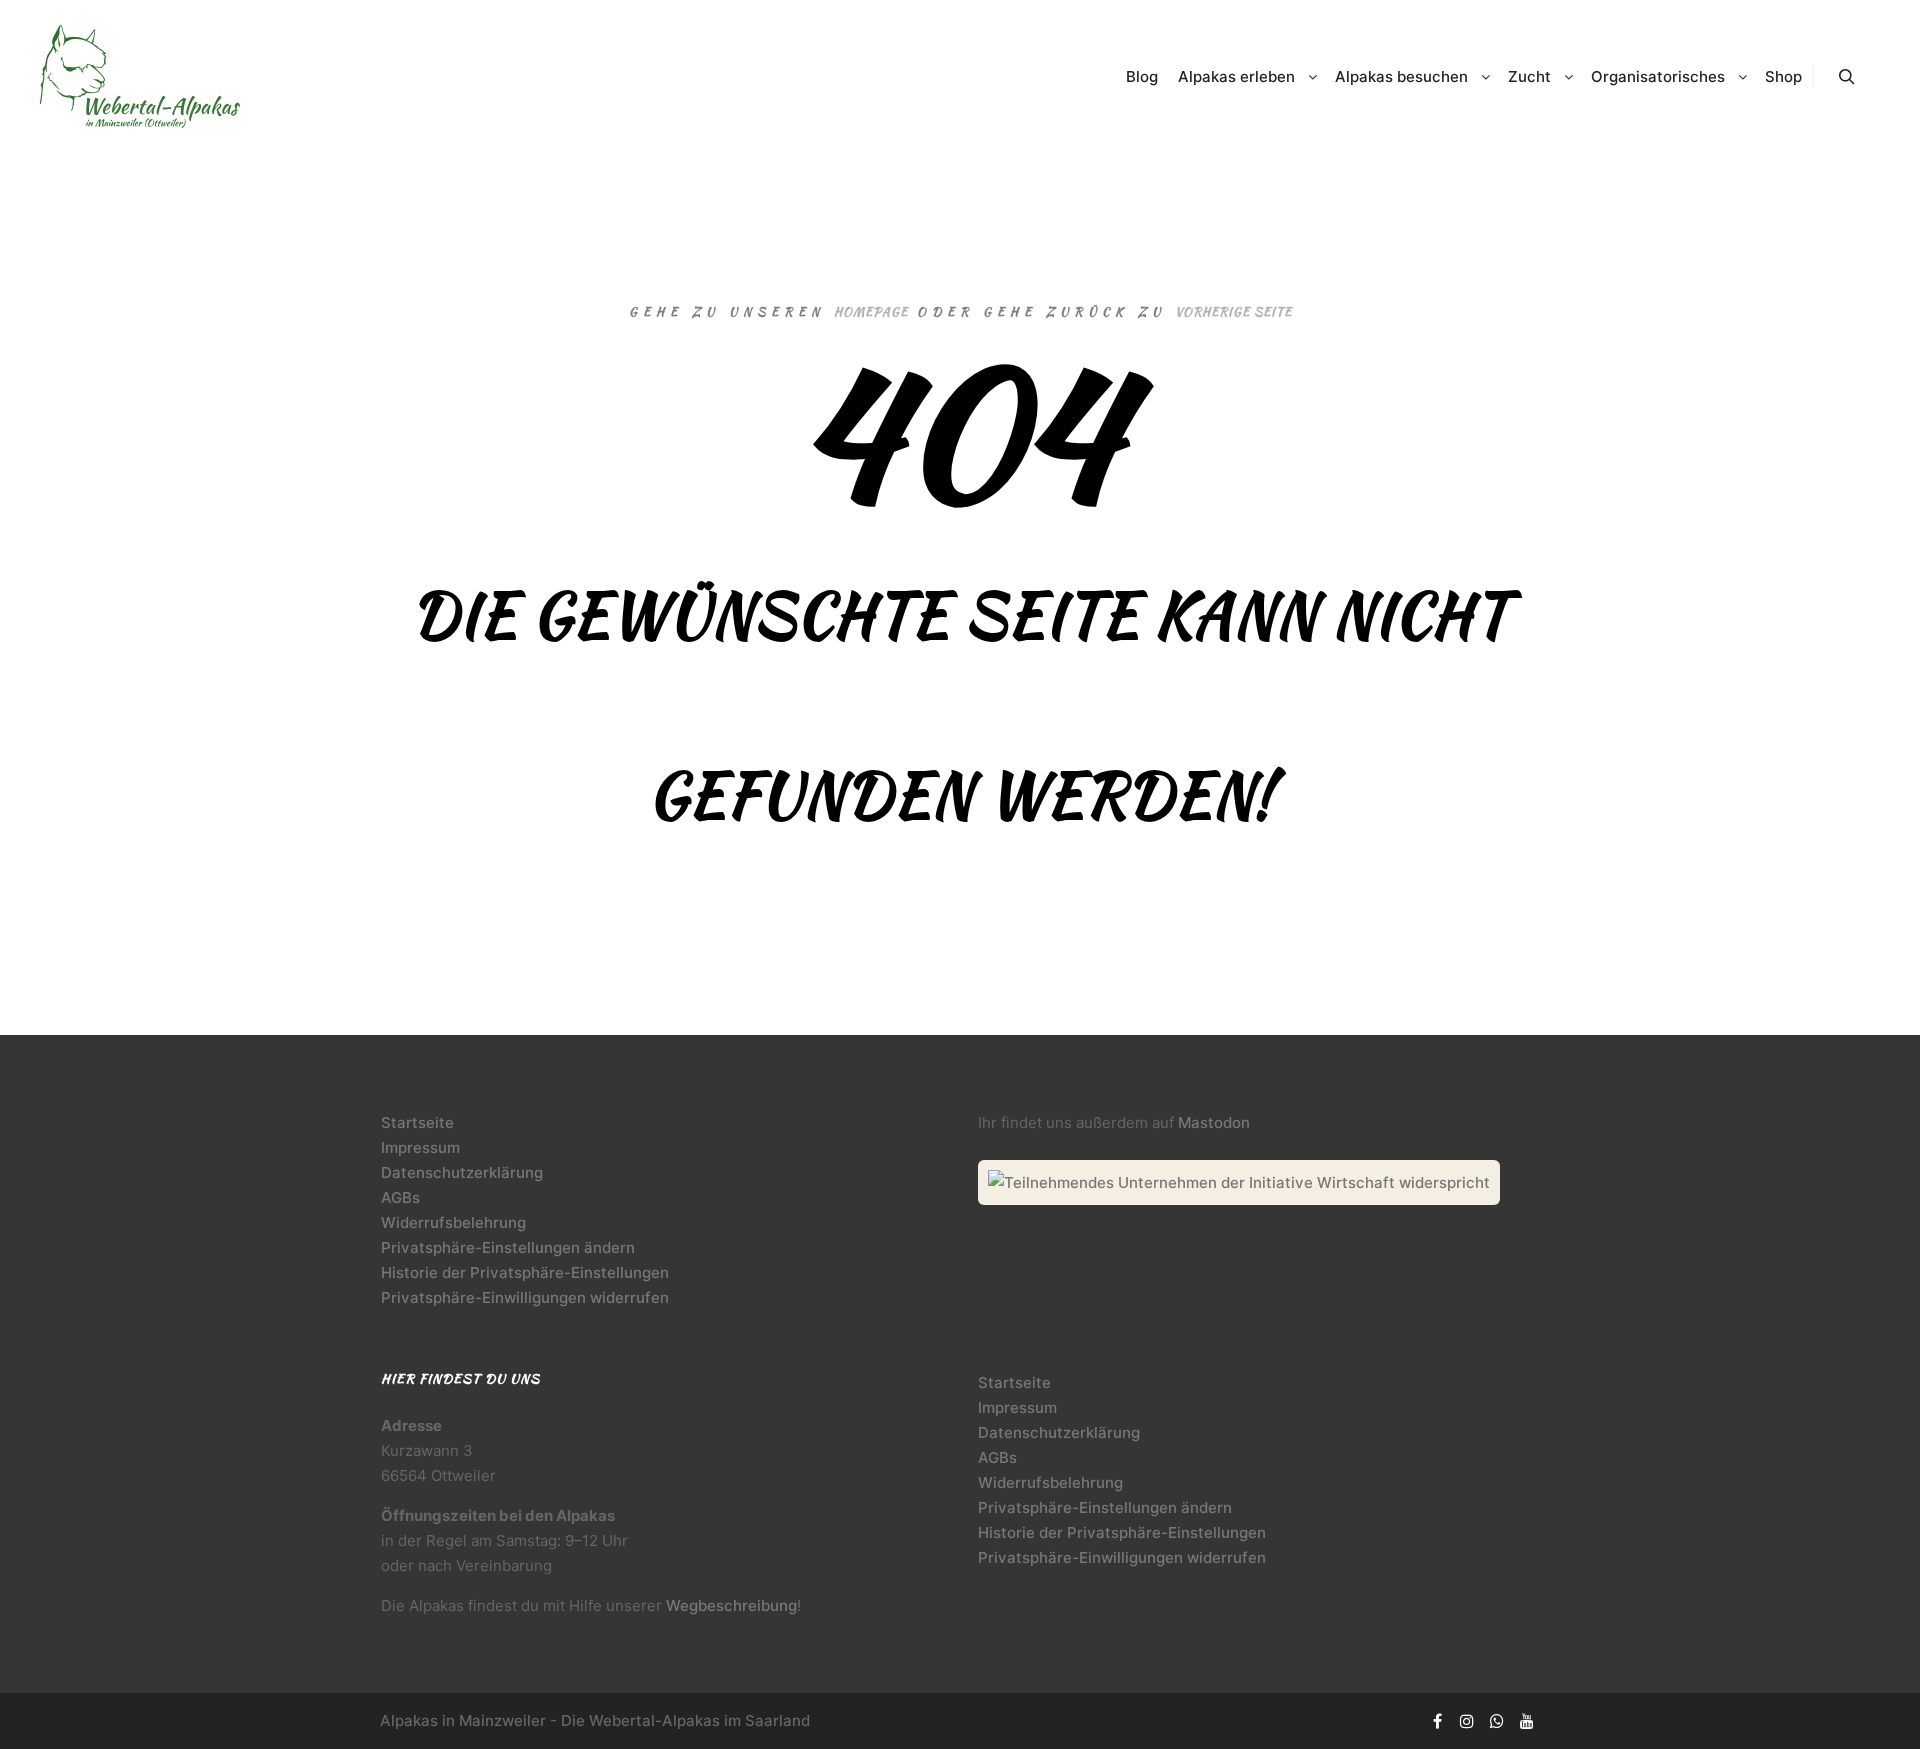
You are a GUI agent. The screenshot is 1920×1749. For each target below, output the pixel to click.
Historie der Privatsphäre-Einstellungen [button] (525, 1272)
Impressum (420, 1147)
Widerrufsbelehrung (453, 1222)
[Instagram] (1467, 1721)
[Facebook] (1437, 1721)
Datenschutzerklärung (462, 1172)
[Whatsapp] (1497, 1721)
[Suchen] (1847, 77)
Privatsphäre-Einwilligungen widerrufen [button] (525, 1297)
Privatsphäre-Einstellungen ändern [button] (508, 1247)
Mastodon (1214, 1122)
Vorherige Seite (1233, 311)
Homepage (871, 311)
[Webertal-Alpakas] (140, 76)
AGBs (400, 1197)
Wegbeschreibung (731, 1605)
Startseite (417, 1122)
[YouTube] (1527, 1721)
